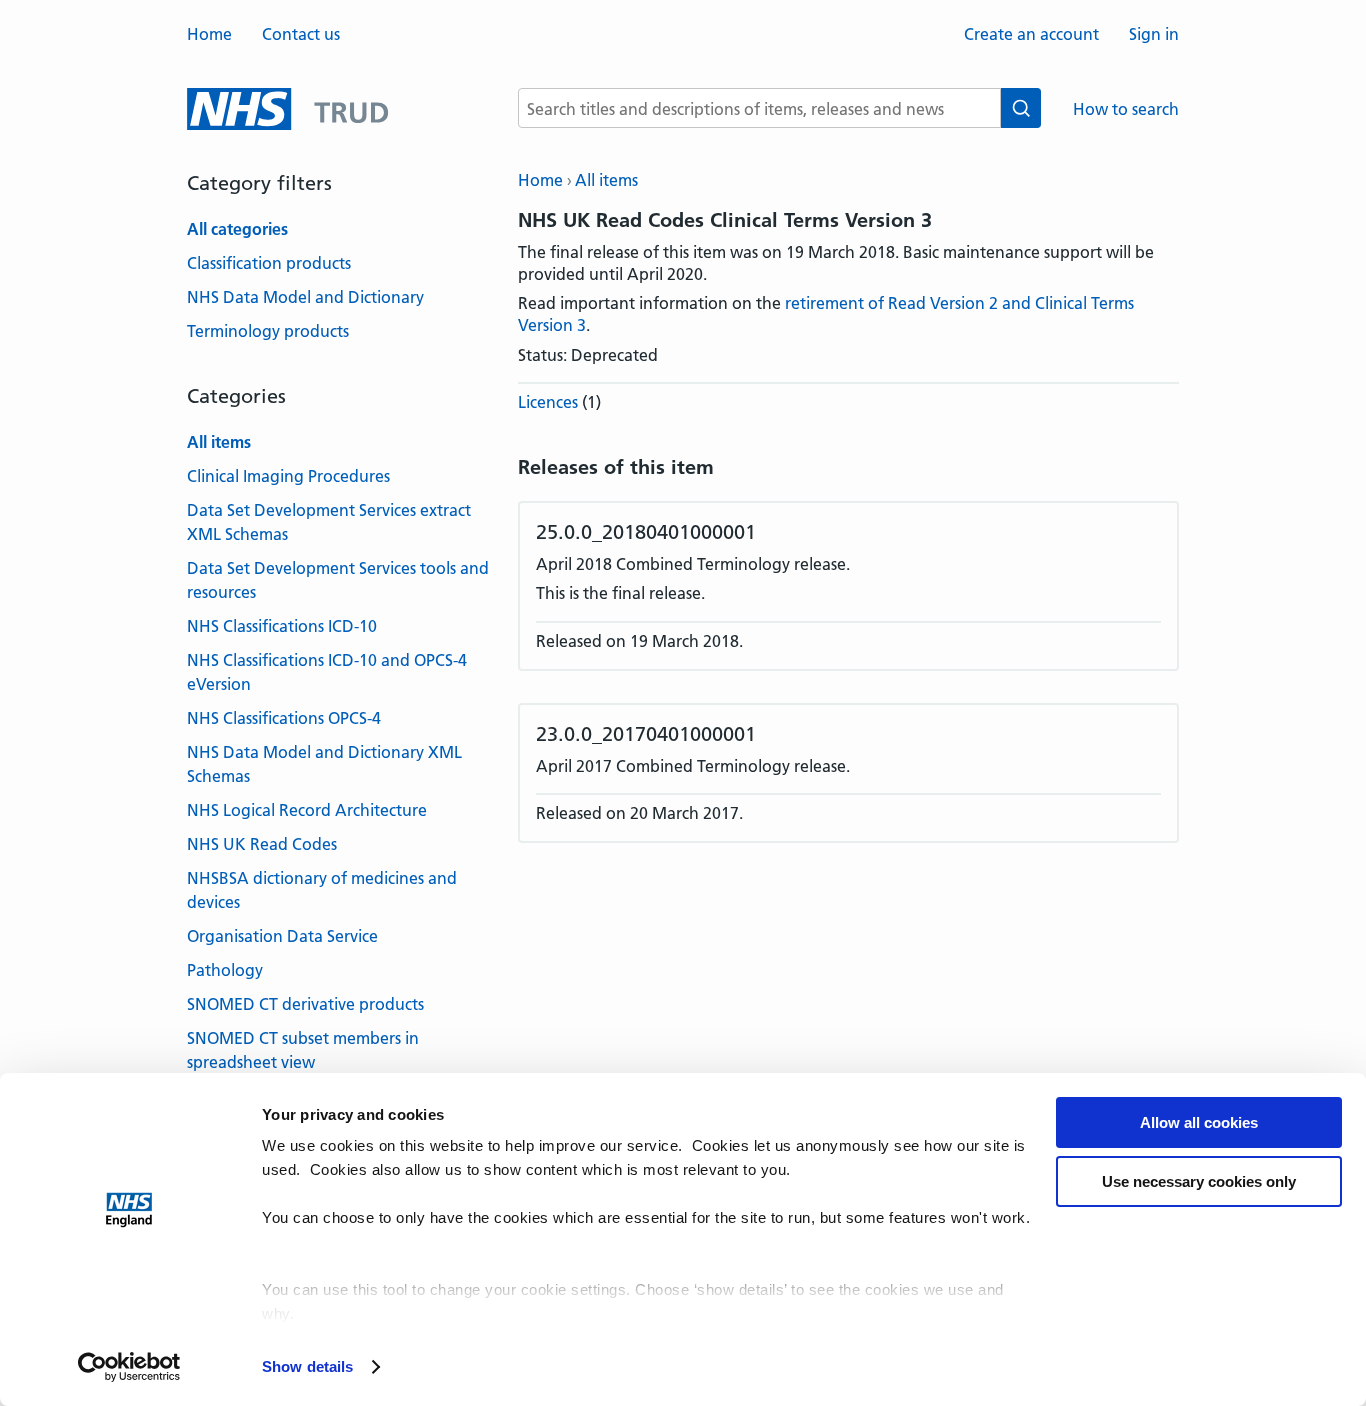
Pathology (225, 970)
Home (209, 34)
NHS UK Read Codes (262, 844)
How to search (1126, 109)
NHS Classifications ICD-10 (282, 626)
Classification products (269, 263)
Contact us (301, 34)
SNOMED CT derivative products (305, 1004)
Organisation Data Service (282, 936)
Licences (548, 402)
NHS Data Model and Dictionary (305, 297)
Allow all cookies (1199, 1122)
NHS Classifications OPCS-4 (284, 718)
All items (606, 180)
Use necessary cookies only (1199, 1181)
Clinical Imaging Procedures (288, 476)
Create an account (1031, 34)
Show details (307, 1366)
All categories (237, 229)
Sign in (1154, 34)
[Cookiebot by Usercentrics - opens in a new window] (129, 1367)
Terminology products (268, 331)
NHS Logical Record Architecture (307, 810)
